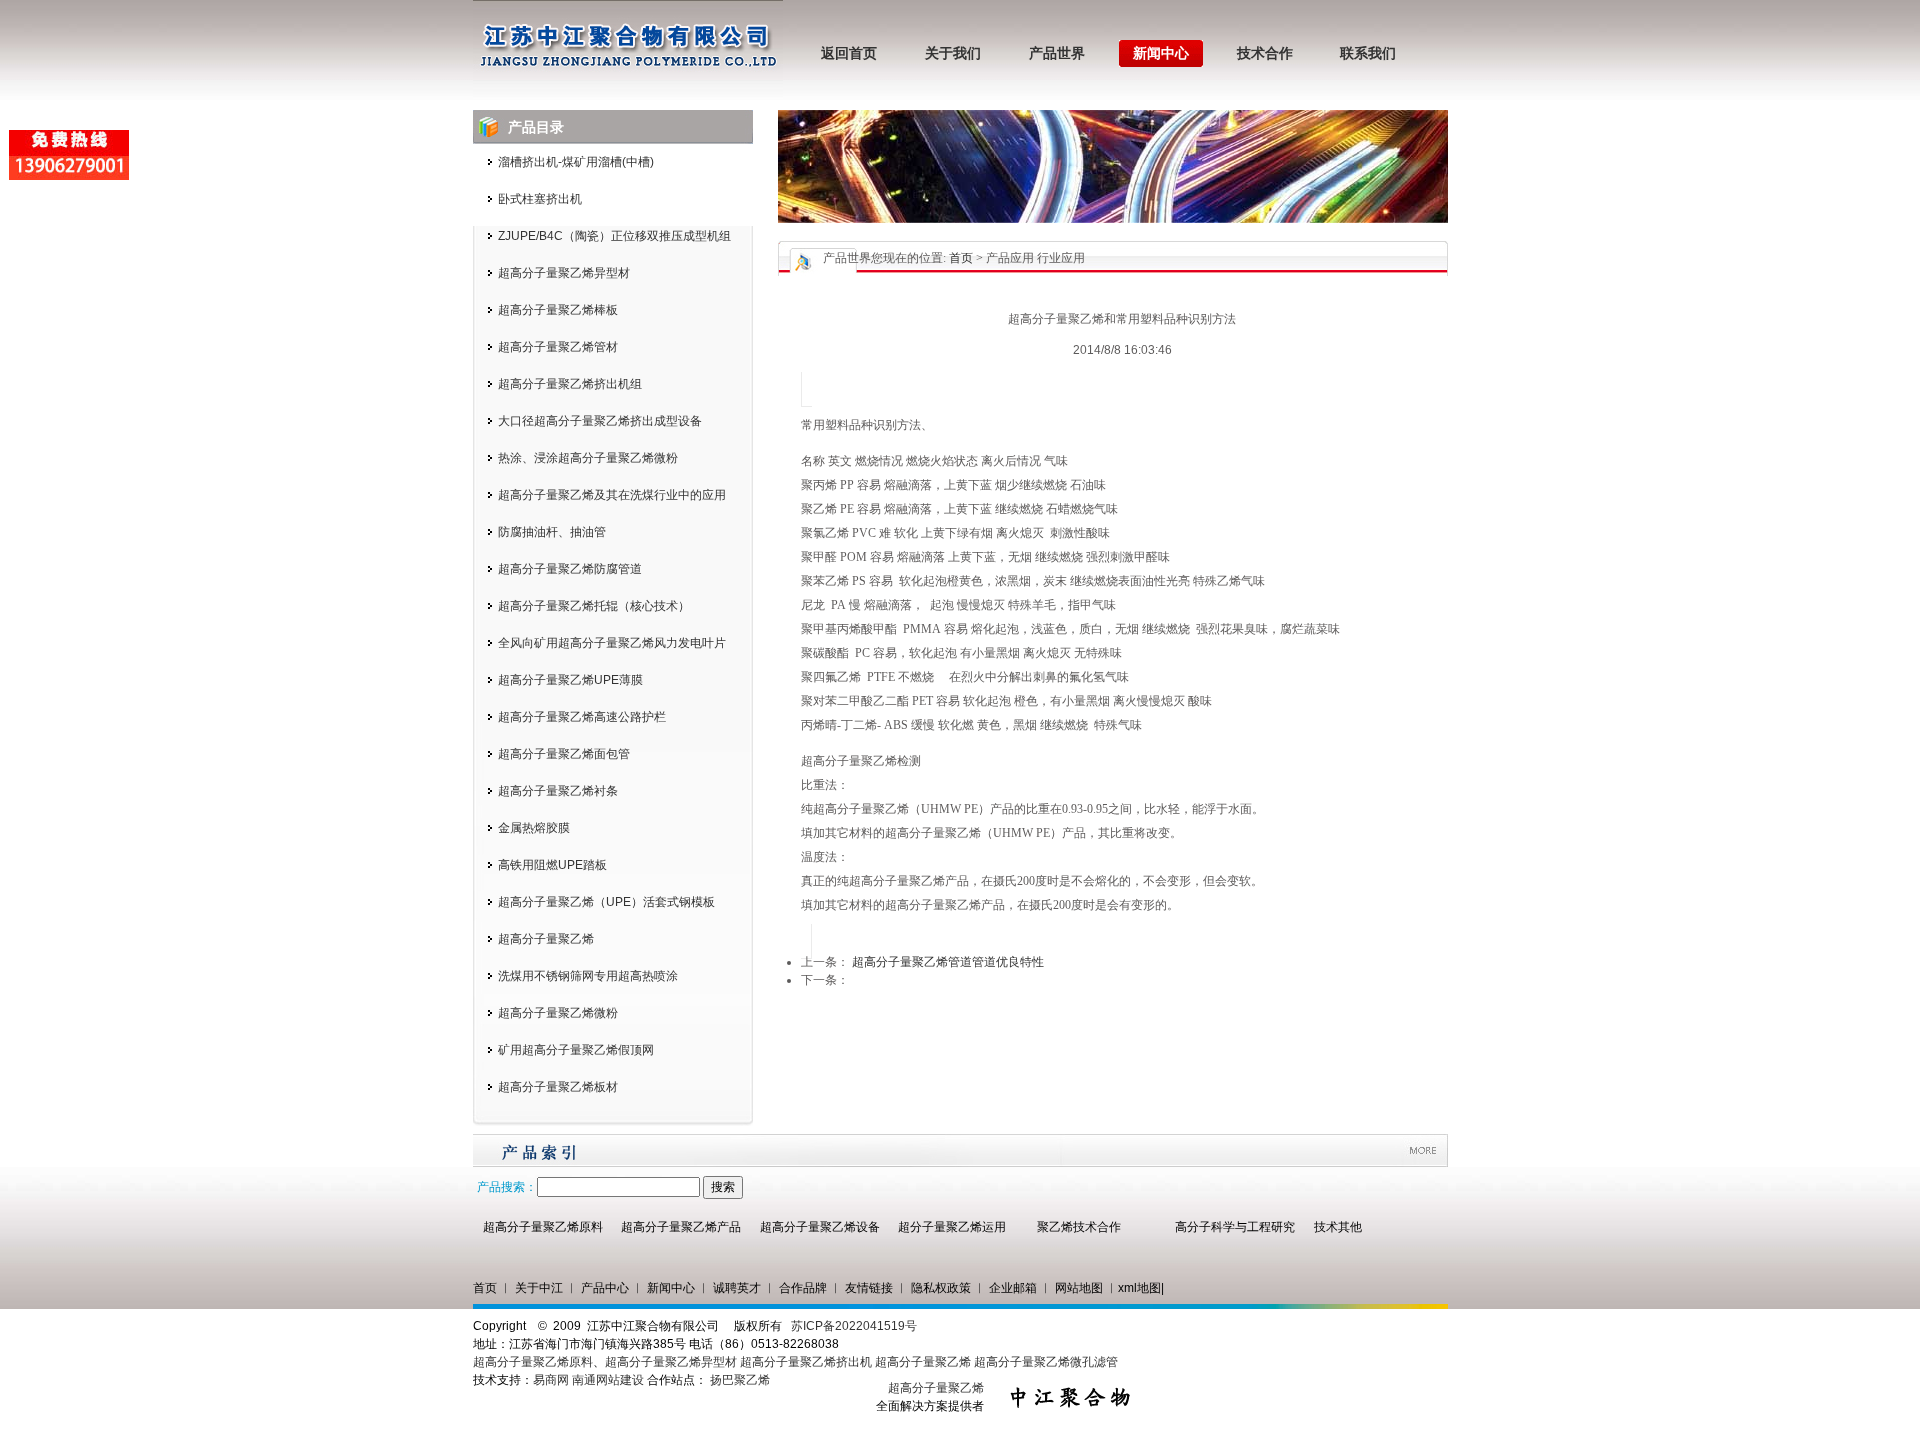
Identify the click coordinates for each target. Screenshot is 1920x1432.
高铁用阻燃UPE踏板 (552, 865)
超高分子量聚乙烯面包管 (564, 754)
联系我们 (1368, 53)
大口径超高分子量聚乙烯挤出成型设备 (600, 421)
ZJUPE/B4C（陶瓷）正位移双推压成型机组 (614, 236)
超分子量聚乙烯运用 (952, 1227)
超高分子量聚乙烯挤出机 (807, 1362)
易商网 (551, 1380)
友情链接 (869, 1288)
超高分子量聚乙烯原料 (543, 1227)
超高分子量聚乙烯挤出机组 (570, 384)
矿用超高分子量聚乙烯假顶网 (576, 1050)
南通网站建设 (608, 1380)
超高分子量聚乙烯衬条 (558, 791)
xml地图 (1139, 1288)
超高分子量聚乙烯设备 (820, 1227)
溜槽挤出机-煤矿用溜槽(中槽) (576, 162)
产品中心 (605, 1288)
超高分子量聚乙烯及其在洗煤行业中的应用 (612, 495)
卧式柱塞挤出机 (540, 199)
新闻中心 (1161, 53)
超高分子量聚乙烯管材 (558, 347)
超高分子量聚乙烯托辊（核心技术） (594, 606)
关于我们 (953, 53)
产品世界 (1057, 53)
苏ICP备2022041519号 (854, 1326)
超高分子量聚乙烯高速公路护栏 (582, 717)
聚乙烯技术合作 (1079, 1227)
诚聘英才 (737, 1288)
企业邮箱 (1013, 1288)
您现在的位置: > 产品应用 (952, 258)
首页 (961, 258)
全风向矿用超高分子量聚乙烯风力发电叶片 (612, 643)
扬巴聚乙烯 (740, 1380)
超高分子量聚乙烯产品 (681, 1227)
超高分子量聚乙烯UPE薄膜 (570, 680)
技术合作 (1265, 53)
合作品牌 (803, 1288)
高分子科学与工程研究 (1235, 1227)
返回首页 (849, 53)
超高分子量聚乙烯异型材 (564, 273)
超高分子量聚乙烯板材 (558, 1087)
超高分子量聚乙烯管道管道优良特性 (948, 962)
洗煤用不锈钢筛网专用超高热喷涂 (588, 976)
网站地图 (1079, 1288)
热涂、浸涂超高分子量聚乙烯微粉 (588, 458)
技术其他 (1338, 1227)
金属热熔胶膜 (534, 828)
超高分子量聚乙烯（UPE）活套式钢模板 (606, 902)
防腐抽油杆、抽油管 (552, 532)
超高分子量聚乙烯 (546, 939)
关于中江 (539, 1288)
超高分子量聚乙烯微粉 (558, 1013)
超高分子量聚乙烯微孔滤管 (1046, 1362)
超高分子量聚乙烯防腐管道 (570, 569)
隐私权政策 (941, 1288)
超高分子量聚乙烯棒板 (558, 310)
